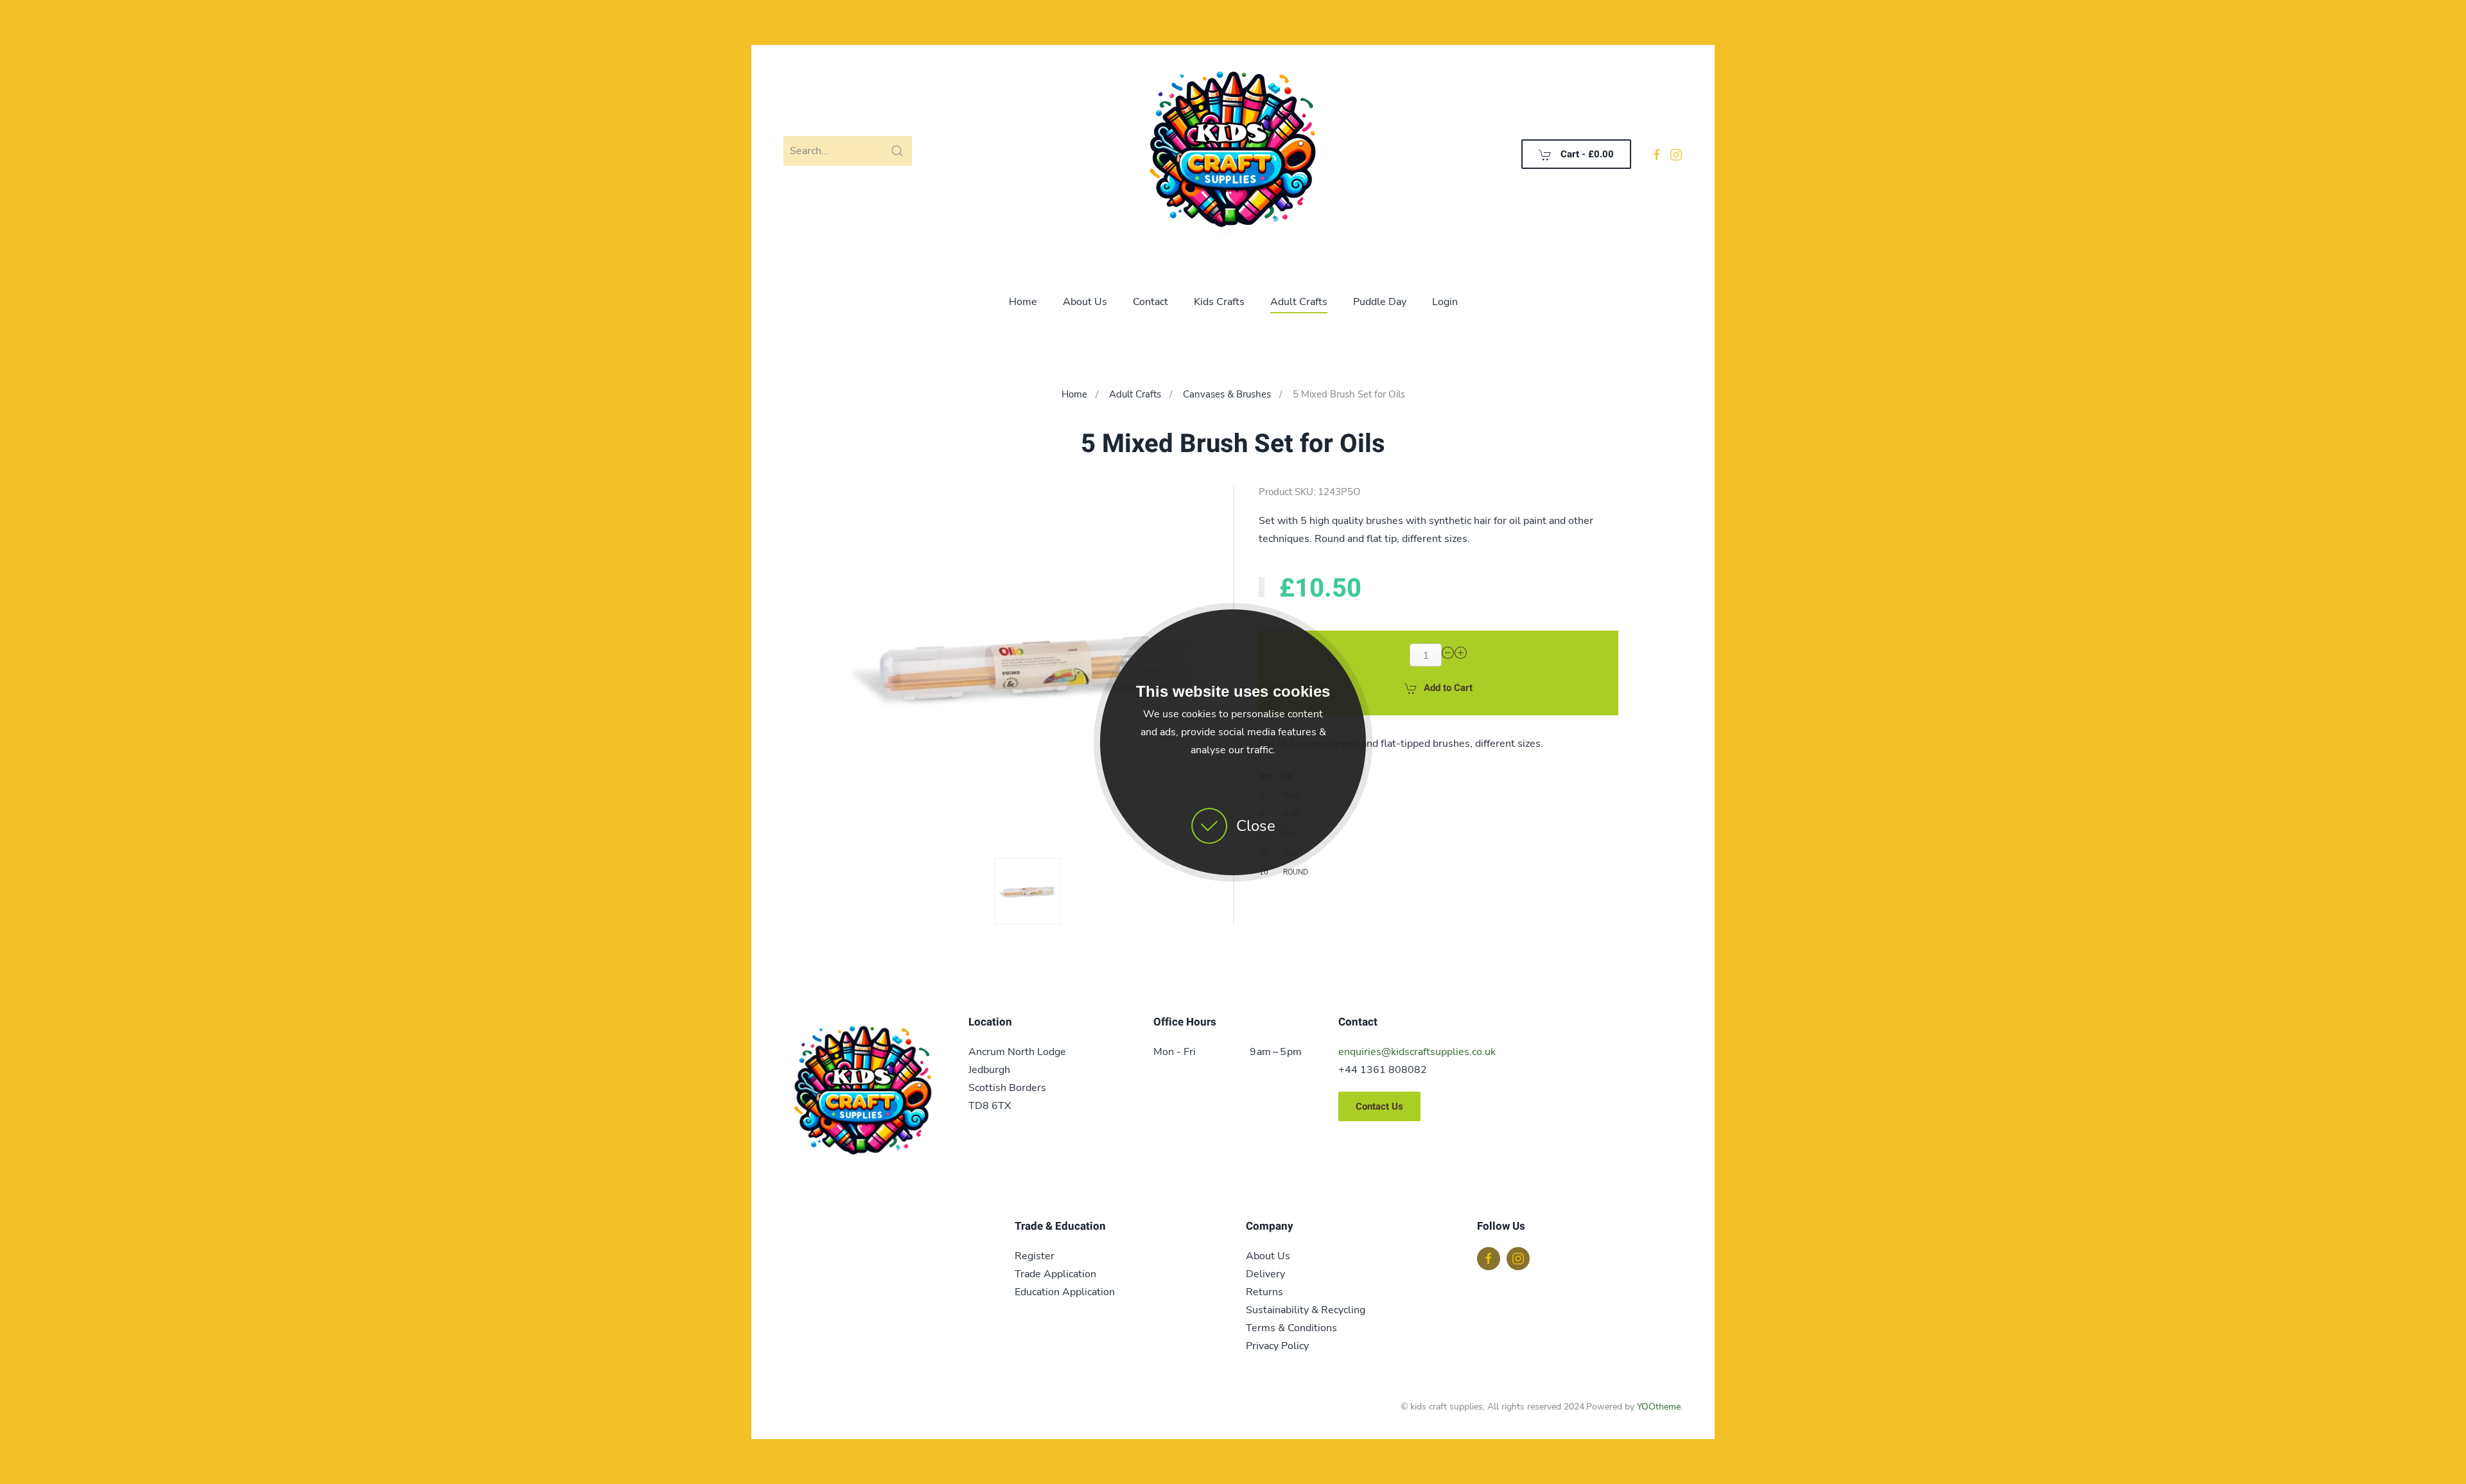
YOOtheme (1659, 1407)
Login (1445, 302)
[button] (1027, 891)
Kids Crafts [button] (1219, 302)
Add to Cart (1448, 688)
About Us (1085, 302)
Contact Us (1379, 1106)
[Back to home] (1233, 154)
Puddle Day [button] (1380, 302)
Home (1023, 302)
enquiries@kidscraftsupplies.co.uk (1417, 1052)
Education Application (1065, 1292)
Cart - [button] (1586, 154)
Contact (1150, 302)
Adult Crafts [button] (1299, 302)
